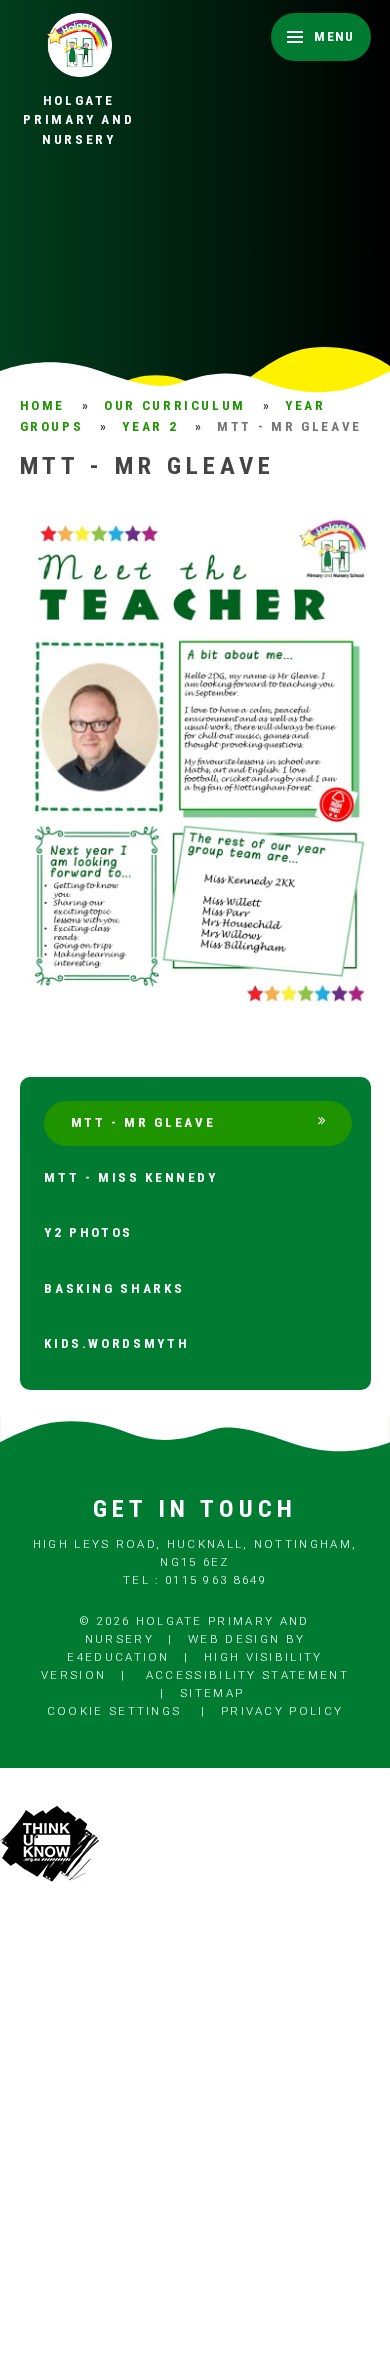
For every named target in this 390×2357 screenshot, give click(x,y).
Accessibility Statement (247, 1675)
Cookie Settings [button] (114, 1711)
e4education (118, 1657)
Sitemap (212, 1693)
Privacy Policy (282, 1711)
